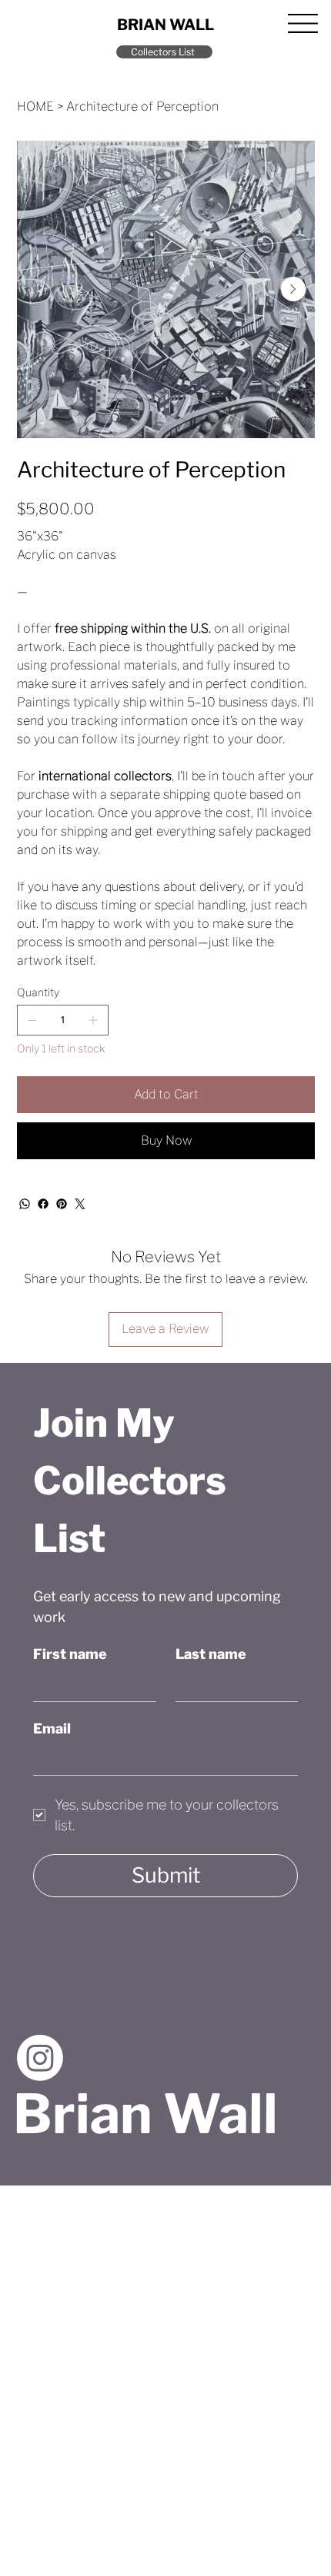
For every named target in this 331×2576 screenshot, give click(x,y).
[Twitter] (80, 1204)
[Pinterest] (62, 1204)
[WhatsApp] (25, 1204)
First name (70, 1654)
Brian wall (165, 25)
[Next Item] (293, 289)
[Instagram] (40, 2058)
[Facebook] (43, 1204)
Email (52, 1728)
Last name (211, 1654)
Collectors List (163, 52)
